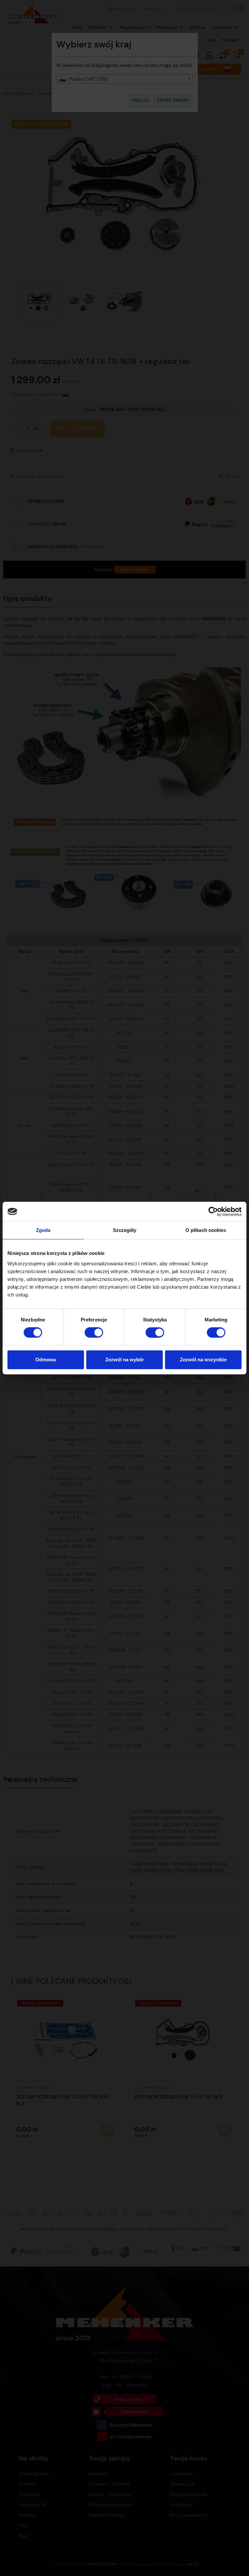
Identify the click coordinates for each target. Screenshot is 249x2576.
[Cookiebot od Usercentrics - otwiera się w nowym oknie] (213, 1211)
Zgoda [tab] (43, 1230)
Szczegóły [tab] (125, 1230)
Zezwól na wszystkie (203, 1360)
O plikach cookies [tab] (206, 1230)
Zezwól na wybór (125, 1360)
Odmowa (46, 1360)
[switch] (94, 1332)
